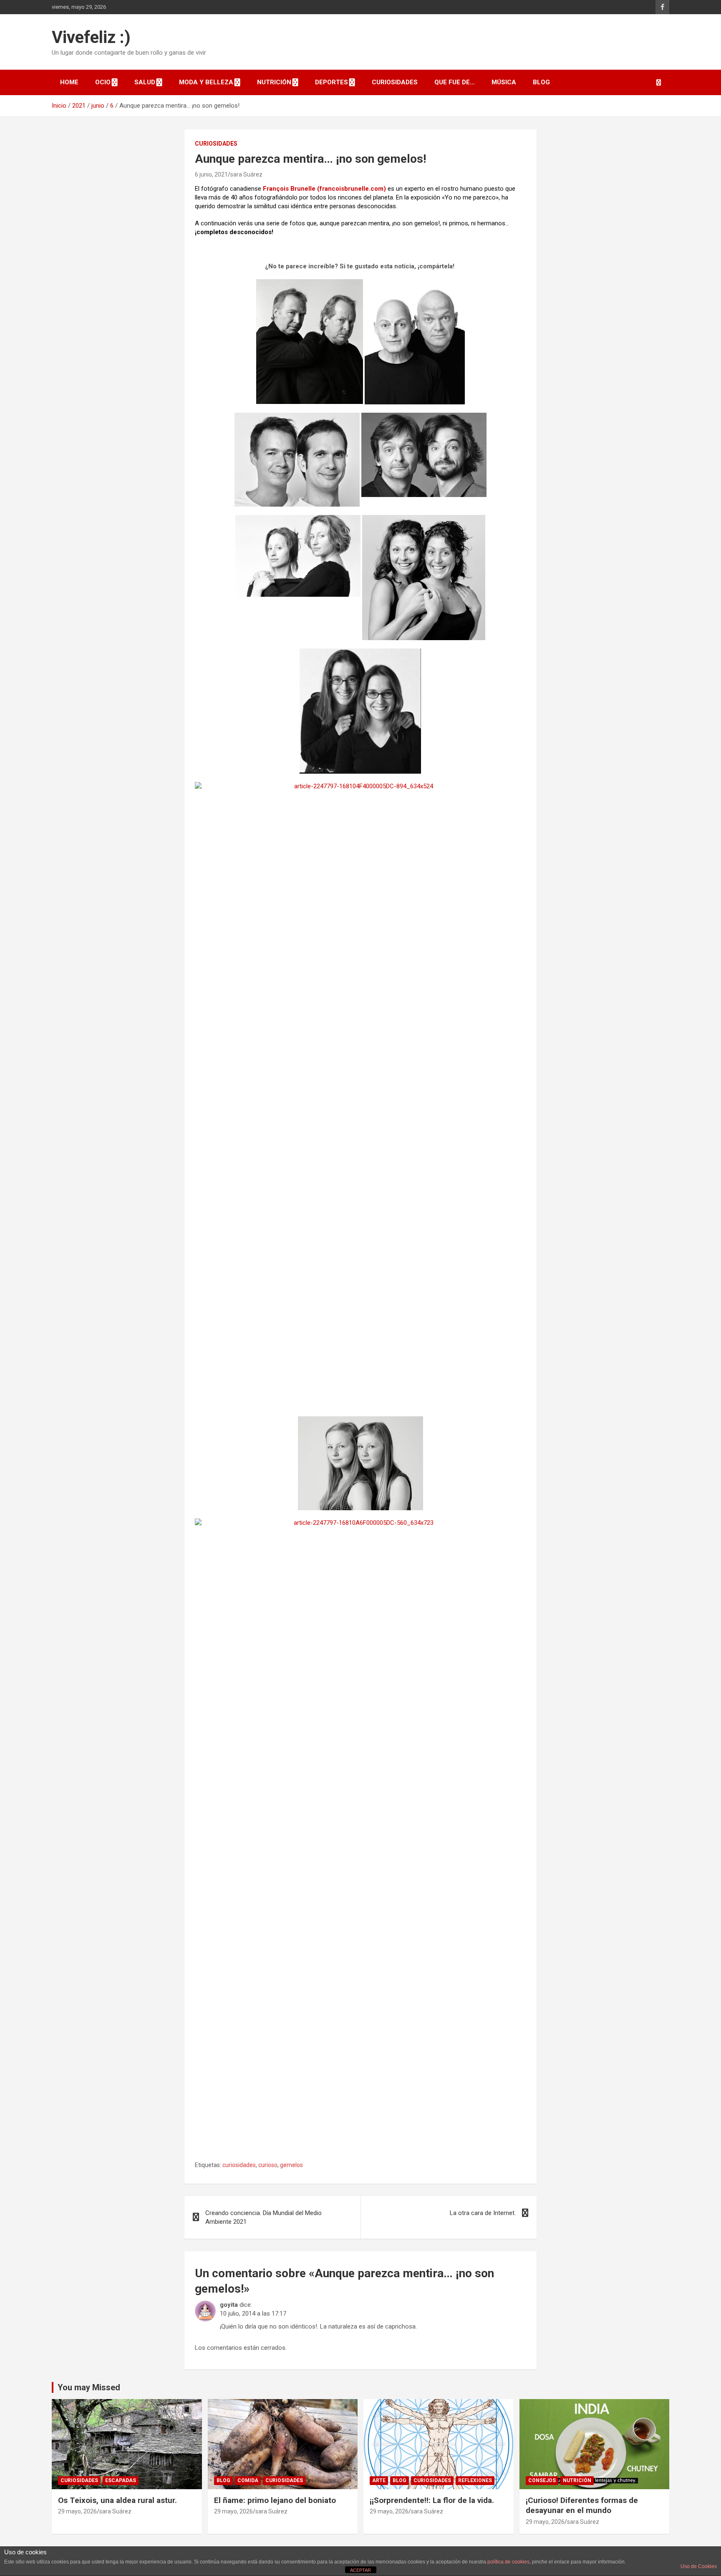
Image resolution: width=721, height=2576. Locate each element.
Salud (145, 82)
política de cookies (508, 2562)
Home (69, 82)
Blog (541, 82)
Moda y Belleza (206, 82)
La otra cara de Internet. (483, 2213)
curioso (268, 2165)
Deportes (332, 82)
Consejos (542, 2480)
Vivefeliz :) (91, 37)
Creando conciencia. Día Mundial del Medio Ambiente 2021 (263, 2217)
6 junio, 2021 (211, 174)
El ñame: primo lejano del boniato (275, 2500)
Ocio (103, 82)
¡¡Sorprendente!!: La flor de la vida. (432, 2500)
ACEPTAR (360, 2570)
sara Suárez (246, 174)
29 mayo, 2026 (77, 2511)
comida (248, 2480)
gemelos (291, 2165)
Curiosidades (395, 82)
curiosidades (239, 2165)
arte (379, 2480)
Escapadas (121, 2480)
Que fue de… (455, 82)
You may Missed (89, 2387)
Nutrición (274, 82)
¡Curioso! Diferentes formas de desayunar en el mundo (582, 2505)
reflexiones (475, 2480)
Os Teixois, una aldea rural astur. (117, 2500)
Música (504, 82)
